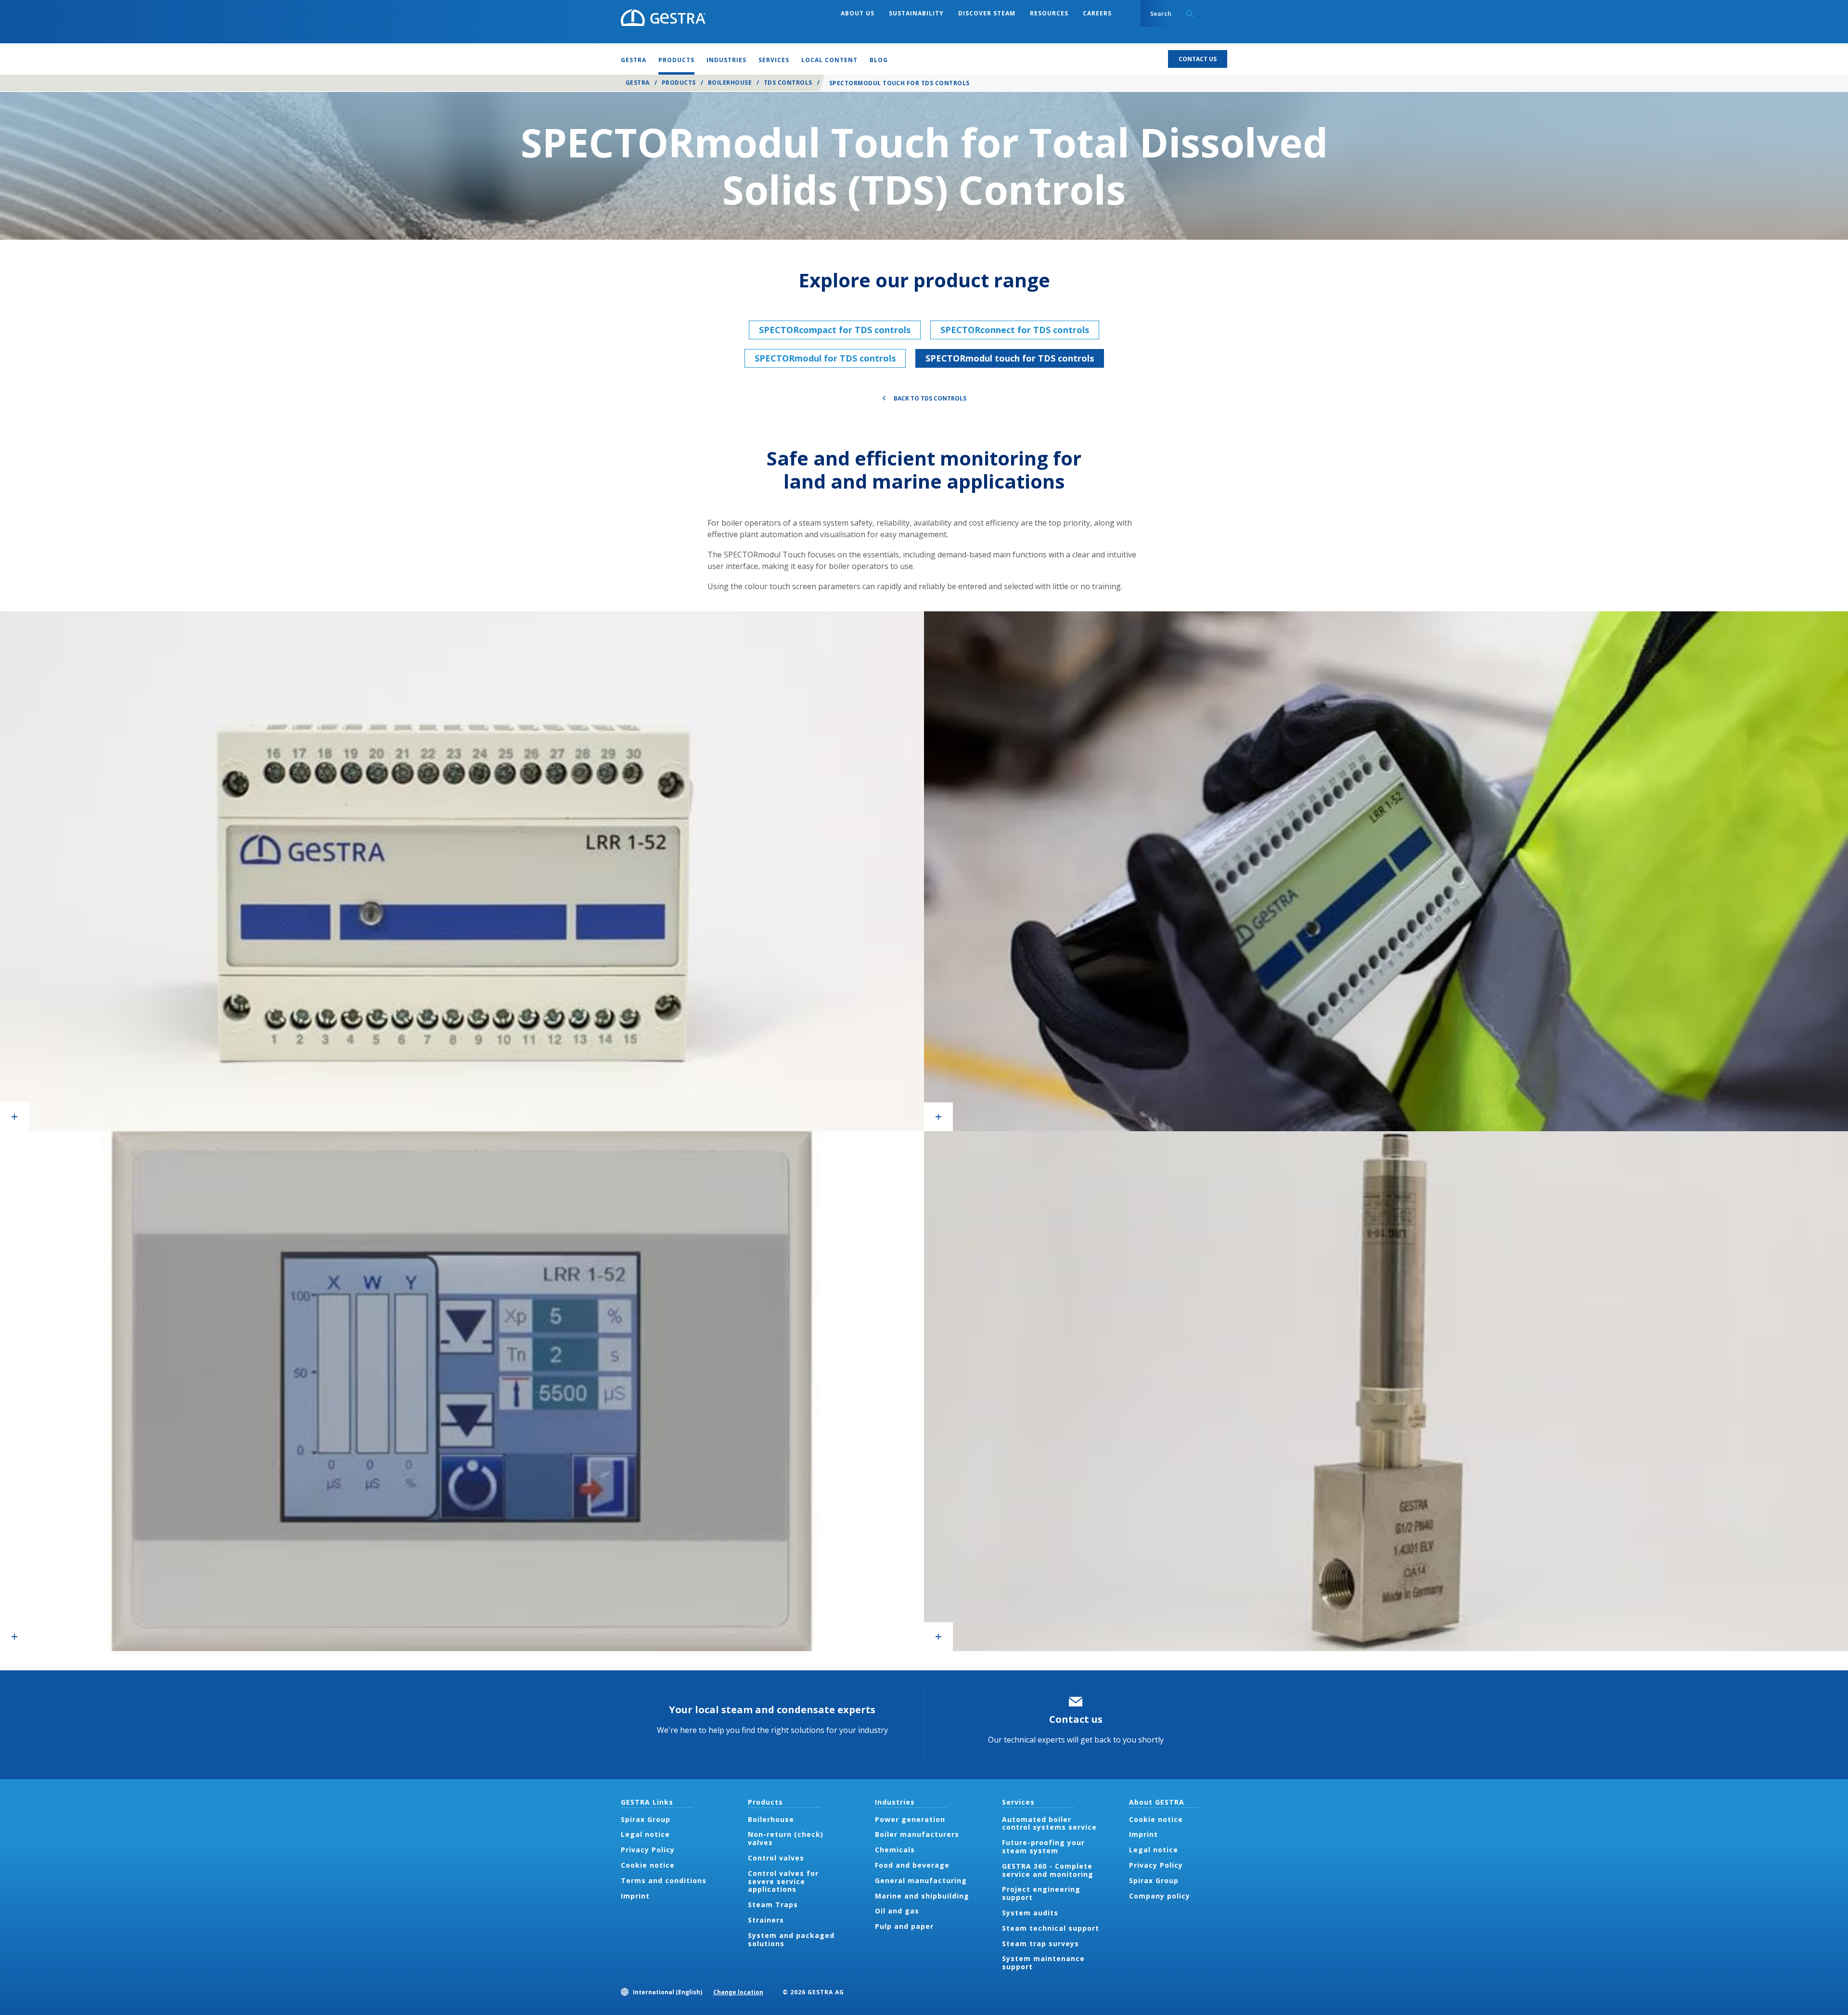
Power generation (910, 1819)
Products (679, 83)
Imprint (635, 1896)
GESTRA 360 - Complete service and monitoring (1048, 1870)
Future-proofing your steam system (1043, 1847)
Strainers (766, 1920)
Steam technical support (1051, 1928)
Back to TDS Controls (930, 398)
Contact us (1076, 1719)
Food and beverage (912, 1865)
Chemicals (895, 1850)
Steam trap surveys (1040, 1944)
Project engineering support (1041, 1893)
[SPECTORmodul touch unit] (462, 871)
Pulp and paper (904, 1926)
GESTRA (638, 83)
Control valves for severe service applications (783, 1881)
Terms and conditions (664, 1880)
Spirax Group (646, 1819)
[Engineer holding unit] (1386, 871)
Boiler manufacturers (917, 1834)
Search (1190, 13)
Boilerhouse (730, 83)
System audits (1030, 1913)
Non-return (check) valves (786, 1838)
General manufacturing (921, 1880)
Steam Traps (773, 1905)
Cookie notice (648, 1865)
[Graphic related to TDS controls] (462, 1391)
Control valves (776, 1858)
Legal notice (645, 1834)
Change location (738, 1992)
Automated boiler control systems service (1049, 1823)
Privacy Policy (648, 1850)
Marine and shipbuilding (922, 1896)
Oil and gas (897, 1911)
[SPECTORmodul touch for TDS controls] (1386, 1391)
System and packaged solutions (791, 1939)
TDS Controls (788, 83)
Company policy (1160, 1896)
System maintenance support (1043, 1963)
